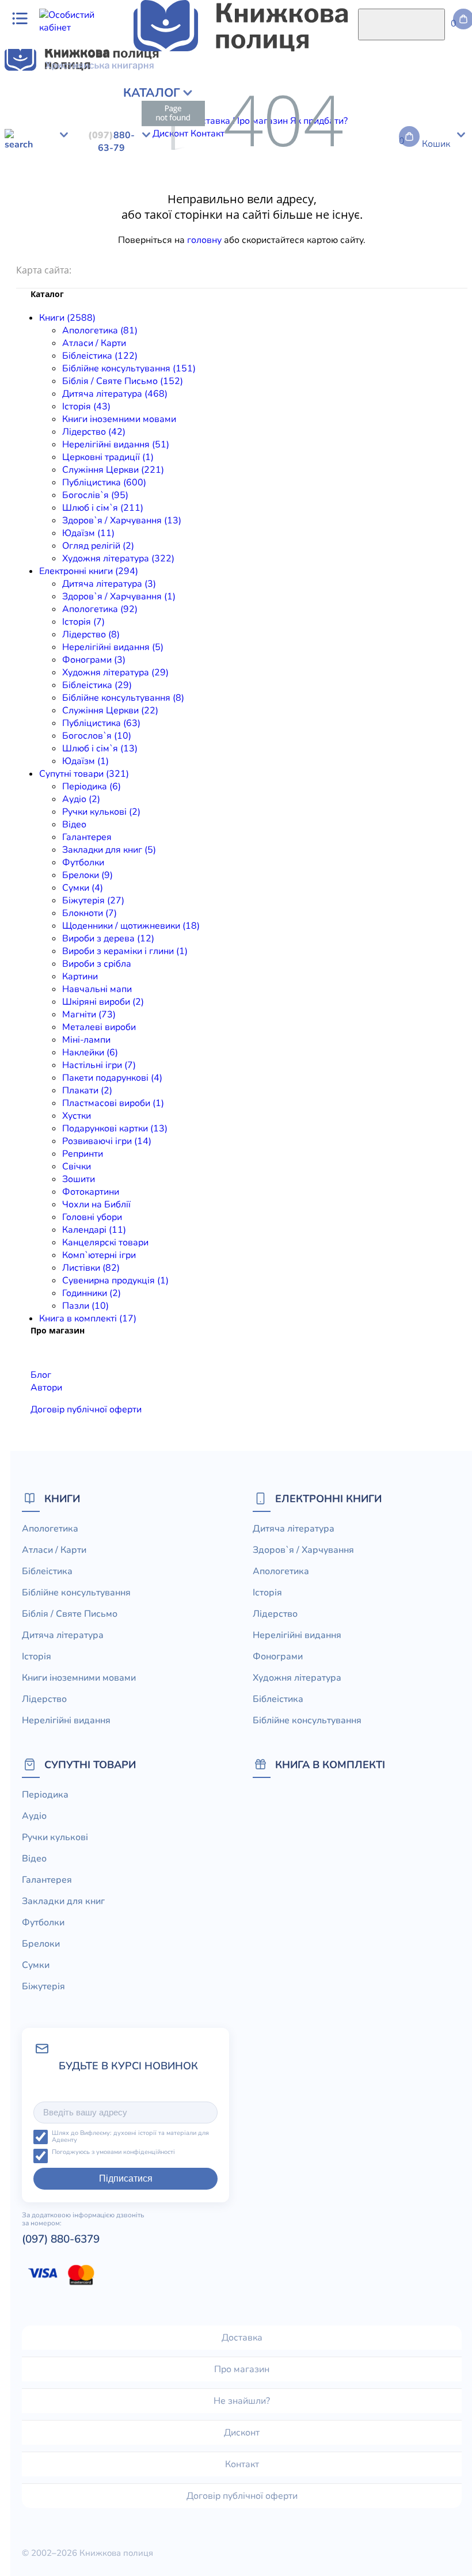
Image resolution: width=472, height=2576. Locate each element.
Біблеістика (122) (100, 356)
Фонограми (439, 162)
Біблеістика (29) (97, 685)
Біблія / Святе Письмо (340, 99)
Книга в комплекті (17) (88, 1319)
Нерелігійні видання (290, 112)
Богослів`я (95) (95, 495)
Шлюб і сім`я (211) (103, 508)
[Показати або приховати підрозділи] (90, 89)
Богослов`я (421, 175)
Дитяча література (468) (115, 394)
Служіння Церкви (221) (113, 470)
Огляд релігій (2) (98, 546)
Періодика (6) (92, 787)
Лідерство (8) (91, 634)
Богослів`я (124, 124)
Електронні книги (328, 1498)
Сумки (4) (83, 888)
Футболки (327, 213)
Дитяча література (45, 162)
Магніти (164, 238)
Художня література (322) (118, 558)
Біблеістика (119, 175)
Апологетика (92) (100, 609)
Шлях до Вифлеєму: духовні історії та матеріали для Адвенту (130, 2137)
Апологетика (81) (100, 330)
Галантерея (196, 213)
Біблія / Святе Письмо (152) (123, 381)
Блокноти (25, 226)
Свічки (437, 251)
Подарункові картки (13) (115, 1129)
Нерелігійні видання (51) (116, 444)
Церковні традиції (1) (108, 457)
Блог (41, 1375)
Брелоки (368, 213)
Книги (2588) (67, 318)
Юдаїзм (326, 124)
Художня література (48, 175)
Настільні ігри (384, 238)
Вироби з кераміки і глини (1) (125, 951)
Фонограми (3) (94, 660)
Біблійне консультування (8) (123, 698)
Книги (62, 1498)
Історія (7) (83, 622)
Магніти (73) (89, 1015)
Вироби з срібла (391, 226)
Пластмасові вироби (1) (113, 1103)
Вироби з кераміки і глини (299, 226)
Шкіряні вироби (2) (103, 1002)
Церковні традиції (375, 112)
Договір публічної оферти (86, 1409)
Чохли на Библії (96, 1205)
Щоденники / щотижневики (107, 226)
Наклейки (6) (90, 1053)
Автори (46, 1388)
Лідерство (222, 112)
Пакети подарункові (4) (112, 1078)
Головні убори (92, 1217)
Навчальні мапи (39, 238)
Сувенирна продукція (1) (115, 1281)
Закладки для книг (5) (109, 850)
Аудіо (64, 213)
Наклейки (331, 238)
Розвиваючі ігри (343, 251)
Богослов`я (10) (97, 736)
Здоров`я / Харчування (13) (122, 520)
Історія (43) (86, 406)
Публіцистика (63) (101, 723)
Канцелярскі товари (105, 1243)
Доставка (242, 2338)
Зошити (79, 1179)
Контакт (242, 2464)
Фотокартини (91, 1192)
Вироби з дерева (204, 226)
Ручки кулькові (111, 213)
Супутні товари (90, 1764)
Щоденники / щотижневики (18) (131, 926)
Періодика (27, 213)
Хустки (203, 251)
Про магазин (242, 2369)
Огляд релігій (374, 124)
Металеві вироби (220, 238)
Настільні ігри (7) (99, 1065)
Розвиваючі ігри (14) (107, 1141)
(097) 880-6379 (61, 2239)
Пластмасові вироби (142, 251)
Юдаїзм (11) (88, 533)
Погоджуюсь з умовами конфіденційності (113, 2153)
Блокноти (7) (90, 913)
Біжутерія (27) (93, 901)
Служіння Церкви (295, 175)
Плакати (78, 251)
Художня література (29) (115, 673)
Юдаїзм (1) (85, 761)
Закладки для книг (263, 213)
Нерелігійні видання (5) (113, 647)
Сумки (403, 213)
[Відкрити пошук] (401, 24)
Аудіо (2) (81, 799)
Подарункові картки (263, 251)
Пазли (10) (85, 1306)
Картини (446, 226)
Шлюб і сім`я (178, 124)
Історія (67, 112)
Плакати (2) (87, 1091)
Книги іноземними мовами (119, 419)
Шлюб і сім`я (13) (100, 749)
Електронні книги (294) (89, 571)
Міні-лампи (283, 238)
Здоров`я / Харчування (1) (119, 596)
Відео (157, 213)
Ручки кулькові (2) (101, 812)
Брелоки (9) (87, 875)
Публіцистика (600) (104, 482)
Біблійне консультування (235, 99)
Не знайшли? (242, 2401)
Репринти (400, 251)
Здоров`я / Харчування (258, 124)
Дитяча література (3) (109, 584)
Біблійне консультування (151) (129, 368)
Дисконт (242, 2433)
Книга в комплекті (330, 1764)
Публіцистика (69, 124)
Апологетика (33, 99)
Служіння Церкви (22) (110, 711)
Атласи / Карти (95, 99)
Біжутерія (440, 213)
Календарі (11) (94, 1230)
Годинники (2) (92, 1293)
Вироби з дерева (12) (108, 939)
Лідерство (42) (94, 432)
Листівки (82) (91, 1268)
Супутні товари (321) (84, 774)
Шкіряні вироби (111, 238)
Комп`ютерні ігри (99, 1255)
